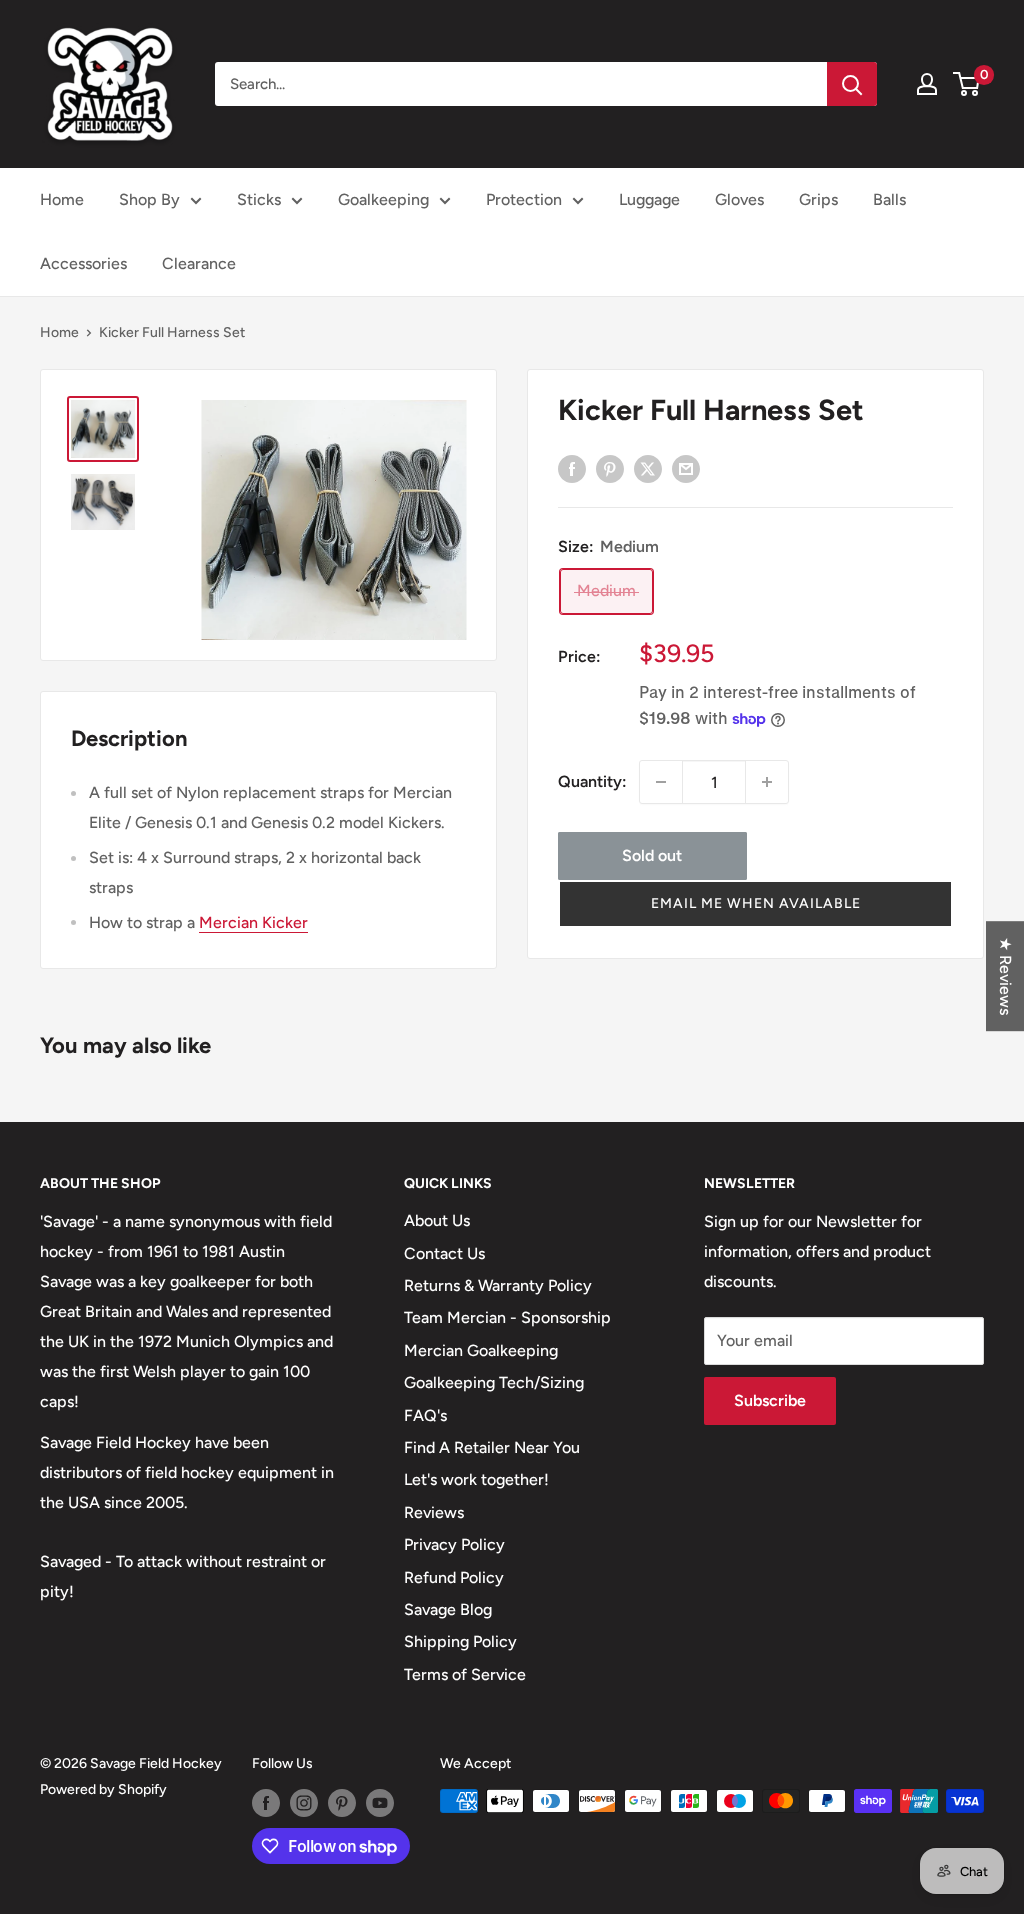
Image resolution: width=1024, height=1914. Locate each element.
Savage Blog (448, 1609)
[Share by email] (686, 468)
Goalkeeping (383, 199)
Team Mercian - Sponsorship (507, 1317)
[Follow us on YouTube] (380, 1803)
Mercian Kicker (253, 922)
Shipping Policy (460, 1641)
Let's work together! (476, 1479)
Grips (818, 199)
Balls (889, 199)
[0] (967, 84)
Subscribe (770, 1400)
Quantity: (592, 781)
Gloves (739, 199)
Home (62, 199)
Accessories (83, 263)
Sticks (259, 199)
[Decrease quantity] (661, 782)
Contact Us (444, 1253)
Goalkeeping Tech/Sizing (494, 1382)
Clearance (199, 263)
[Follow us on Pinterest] (342, 1803)
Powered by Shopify (103, 1789)
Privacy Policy (454, 1544)
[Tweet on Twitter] (648, 468)
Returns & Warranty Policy (498, 1285)
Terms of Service (465, 1674)
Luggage (649, 199)
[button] (755, 904)
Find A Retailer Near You (492, 1447)
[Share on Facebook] (572, 468)
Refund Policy (454, 1577)
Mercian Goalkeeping (481, 1350)
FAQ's (425, 1415)
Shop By (149, 199)
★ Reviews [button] (1005, 976)
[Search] (852, 84)
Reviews (434, 1512)
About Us (437, 1220)
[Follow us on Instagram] (304, 1803)
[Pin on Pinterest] (610, 468)
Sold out (652, 855)
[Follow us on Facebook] (266, 1803)
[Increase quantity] (767, 782)
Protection (524, 199)
